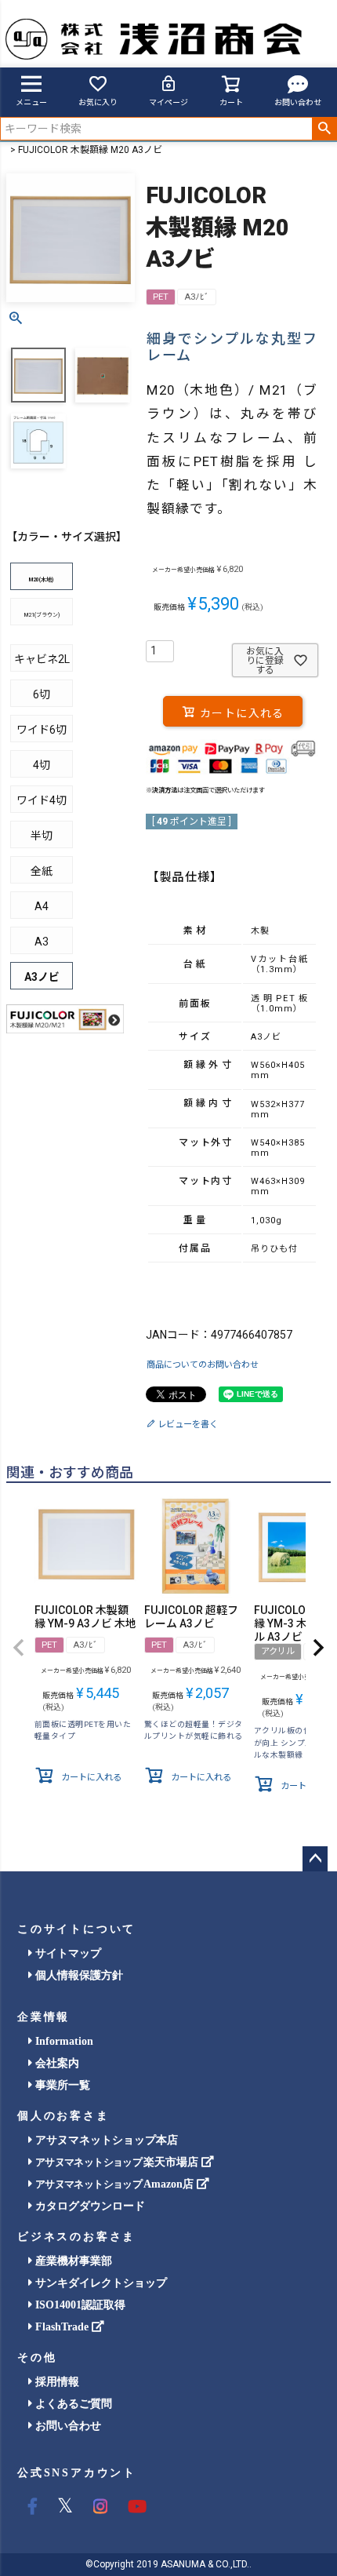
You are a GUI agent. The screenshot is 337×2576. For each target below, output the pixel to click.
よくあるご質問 (72, 2404)
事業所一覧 (61, 2085)
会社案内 (56, 2063)
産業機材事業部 (72, 2261)
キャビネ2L (42, 659)
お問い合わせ (298, 102)
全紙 (42, 871)
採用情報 (56, 2382)
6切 (42, 694)
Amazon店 (116, 2184)
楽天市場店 (118, 2162)
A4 (42, 906)
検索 (324, 129)
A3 (42, 942)
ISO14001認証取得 (79, 2305)
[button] (19, 1648)
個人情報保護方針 (78, 1975)
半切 (42, 836)
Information (63, 2041)
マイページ (168, 102)
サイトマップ (67, 1953)
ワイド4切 (42, 800)
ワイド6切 (42, 730)
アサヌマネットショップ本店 (105, 2140)
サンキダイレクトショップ (100, 2283)
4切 (42, 765)
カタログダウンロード (89, 2206)
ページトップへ (315, 1859)
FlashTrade (62, 2327)
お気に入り (98, 102)
